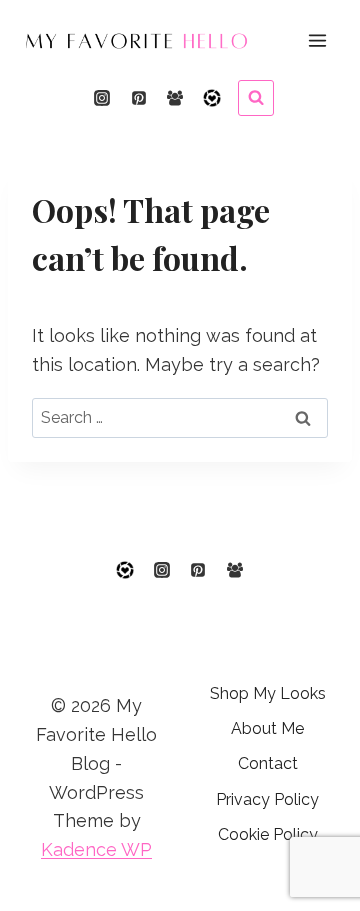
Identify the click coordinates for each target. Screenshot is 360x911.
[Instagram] (102, 98)
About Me (267, 728)
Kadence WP (96, 849)
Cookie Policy (268, 834)
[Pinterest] (139, 98)
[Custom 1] (212, 98)
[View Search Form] (256, 98)
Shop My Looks (268, 693)
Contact (268, 763)
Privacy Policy (267, 799)
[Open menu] (317, 40)
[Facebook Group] (175, 98)
